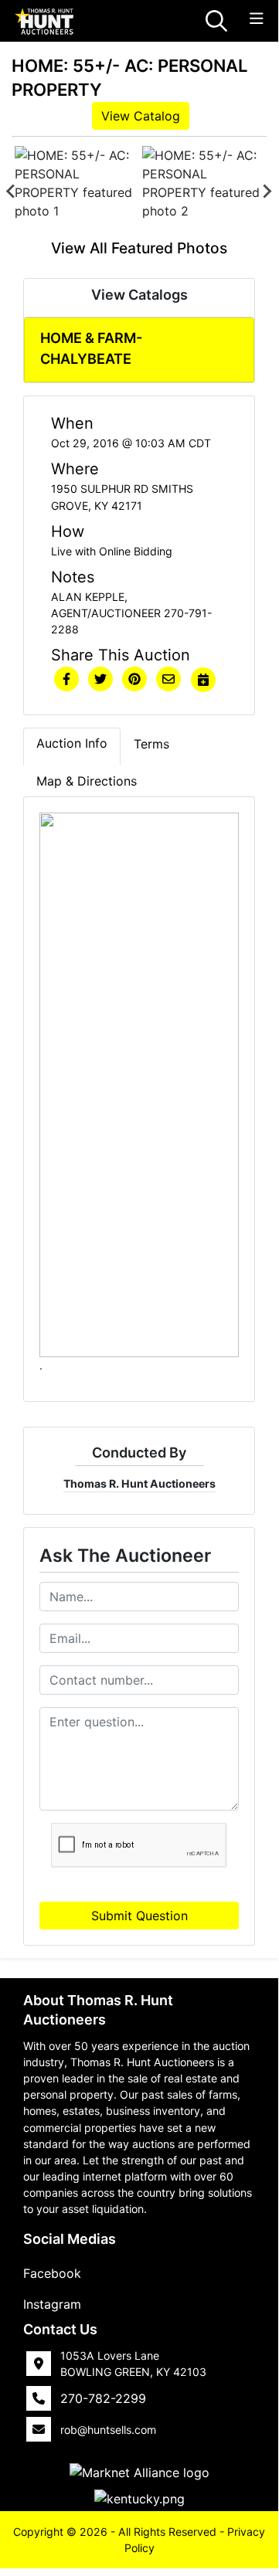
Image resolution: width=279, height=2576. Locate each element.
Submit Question (139, 1916)
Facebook (52, 2273)
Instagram (52, 2304)
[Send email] (168, 680)
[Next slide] (267, 192)
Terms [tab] (151, 744)
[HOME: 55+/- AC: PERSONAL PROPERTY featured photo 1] (75, 192)
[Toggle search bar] (216, 21)
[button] (66, 680)
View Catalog (141, 116)
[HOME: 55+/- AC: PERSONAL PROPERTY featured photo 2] (203, 192)
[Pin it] (134, 680)
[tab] (72, 746)
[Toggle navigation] (257, 19)
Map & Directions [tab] (87, 781)
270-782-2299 (103, 2398)
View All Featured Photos (139, 248)
